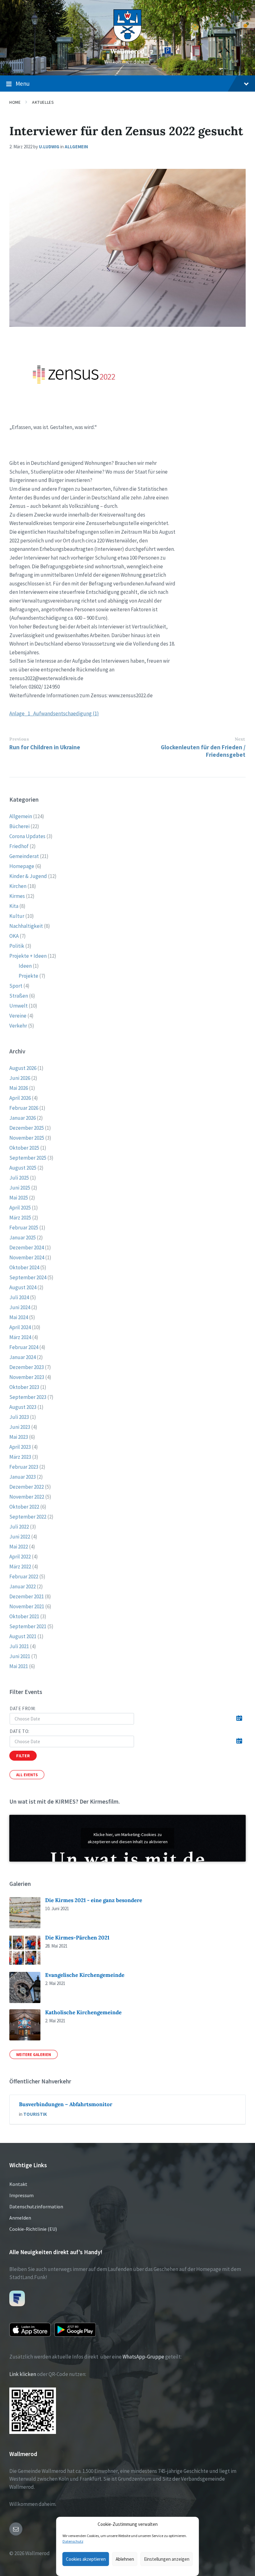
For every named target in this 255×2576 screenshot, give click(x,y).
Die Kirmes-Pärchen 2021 (77, 1938)
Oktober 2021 (24, 1616)
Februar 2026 (24, 1108)
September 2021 (28, 1626)
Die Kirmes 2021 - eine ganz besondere (94, 1900)
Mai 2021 (19, 1666)
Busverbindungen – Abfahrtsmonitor (66, 2104)
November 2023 (27, 1377)
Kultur (17, 916)
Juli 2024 (19, 1297)
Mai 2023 (19, 1437)
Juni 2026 (20, 1078)
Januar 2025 (23, 1238)
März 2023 (20, 1457)
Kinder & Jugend (28, 876)
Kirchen (18, 886)
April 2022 (20, 1557)
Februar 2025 (24, 1228)
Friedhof (19, 846)
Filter (23, 1756)
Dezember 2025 (27, 1128)
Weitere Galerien (34, 2054)
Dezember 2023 (27, 1367)
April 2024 (20, 1327)
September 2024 (28, 1277)
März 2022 (20, 1567)
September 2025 (28, 1158)
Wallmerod (127, 51)
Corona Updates (27, 836)
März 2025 (20, 1218)
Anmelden (20, 2218)
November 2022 (27, 1497)
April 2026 (20, 1098)
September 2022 (28, 1517)
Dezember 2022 (27, 1487)
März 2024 (20, 1337)
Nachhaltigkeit (26, 926)
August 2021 (23, 1636)
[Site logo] (127, 40)
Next (240, 739)
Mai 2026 (19, 1088)
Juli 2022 (19, 1527)
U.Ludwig (49, 147)
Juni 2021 (20, 1656)
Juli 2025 (19, 1178)
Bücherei (19, 826)
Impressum (21, 2195)
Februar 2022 (24, 1577)
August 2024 (23, 1287)
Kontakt (18, 2184)
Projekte (28, 976)
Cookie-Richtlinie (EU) (33, 2229)
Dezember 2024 (27, 1247)
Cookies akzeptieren (86, 2559)
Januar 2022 (23, 1586)
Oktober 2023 (24, 1387)
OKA (14, 936)
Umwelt (19, 1006)
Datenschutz (73, 2541)
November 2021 (27, 1606)
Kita (14, 906)
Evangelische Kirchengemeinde (85, 1975)
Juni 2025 (20, 1188)
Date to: (20, 1731)
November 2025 (27, 1138)
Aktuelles (43, 102)
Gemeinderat (24, 856)
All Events (27, 1775)
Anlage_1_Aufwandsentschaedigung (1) (54, 713)
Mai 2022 (19, 1547)
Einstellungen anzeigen (167, 2559)
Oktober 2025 (24, 1148)
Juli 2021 (19, 1646)
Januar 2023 (23, 1477)
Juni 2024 (20, 1307)
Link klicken (23, 2374)
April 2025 (20, 1208)
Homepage (22, 866)
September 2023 (28, 1397)
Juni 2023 (20, 1427)
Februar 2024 (24, 1347)
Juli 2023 (19, 1417)
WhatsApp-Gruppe (143, 2357)
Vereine (18, 1016)
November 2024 (27, 1257)
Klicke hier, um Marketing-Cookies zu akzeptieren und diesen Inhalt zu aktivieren (128, 1838)
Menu (23, 83)
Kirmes (17, 896)
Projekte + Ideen (28, 956)
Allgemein (76, 147)
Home (15, 102)
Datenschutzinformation (36, 2206)
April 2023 (20, 1447)
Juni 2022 (20, 1537)
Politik (17, 946)
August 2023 (23, 1407)
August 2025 (23, 1168)
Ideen (25, 966)
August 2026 (23, 1068)
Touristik (35, 2114)
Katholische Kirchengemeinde (83, 2012)
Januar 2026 (23, 1118)
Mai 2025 (19, 1198)
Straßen (19, 996)
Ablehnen (125, 2559)
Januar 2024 (23, 1357)
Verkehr (18, 1026)
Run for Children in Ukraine (45, 747)
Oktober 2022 (24, 1507)
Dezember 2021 (27, 1596)
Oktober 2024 (24, 1267)
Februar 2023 (24, 1467)
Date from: (23, 1708)
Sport (16, 986)
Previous (19, 739)
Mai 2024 (19, 1317)
